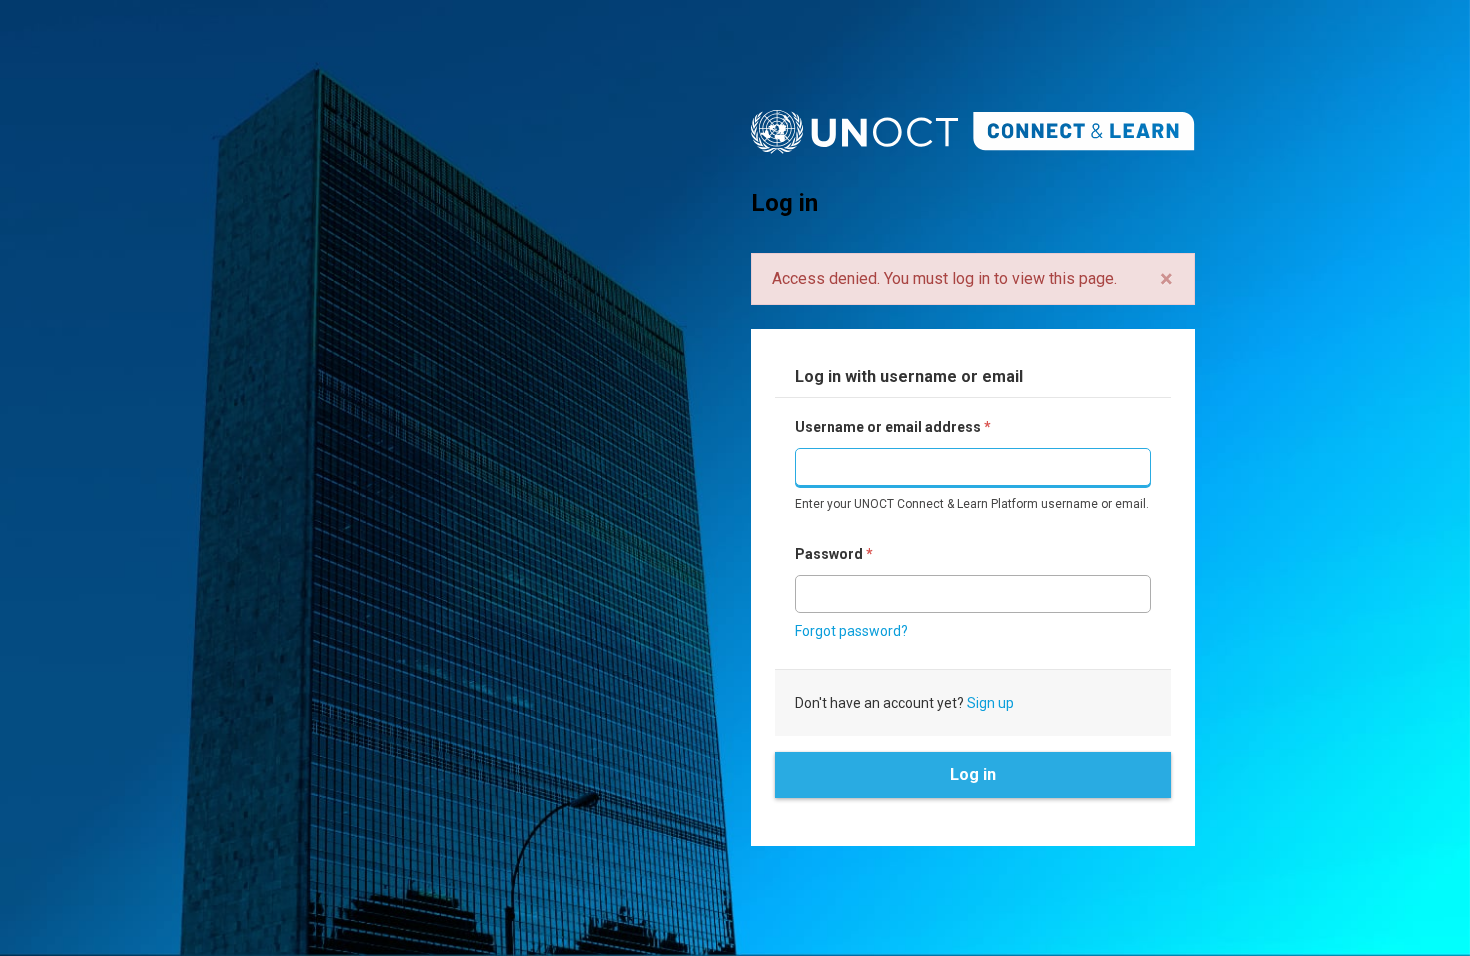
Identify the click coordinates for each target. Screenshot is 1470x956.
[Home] (973, 132)
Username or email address (893, 427)
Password (834, 554)
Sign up (990, 703)
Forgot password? (851, 631)
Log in (973, 774)
